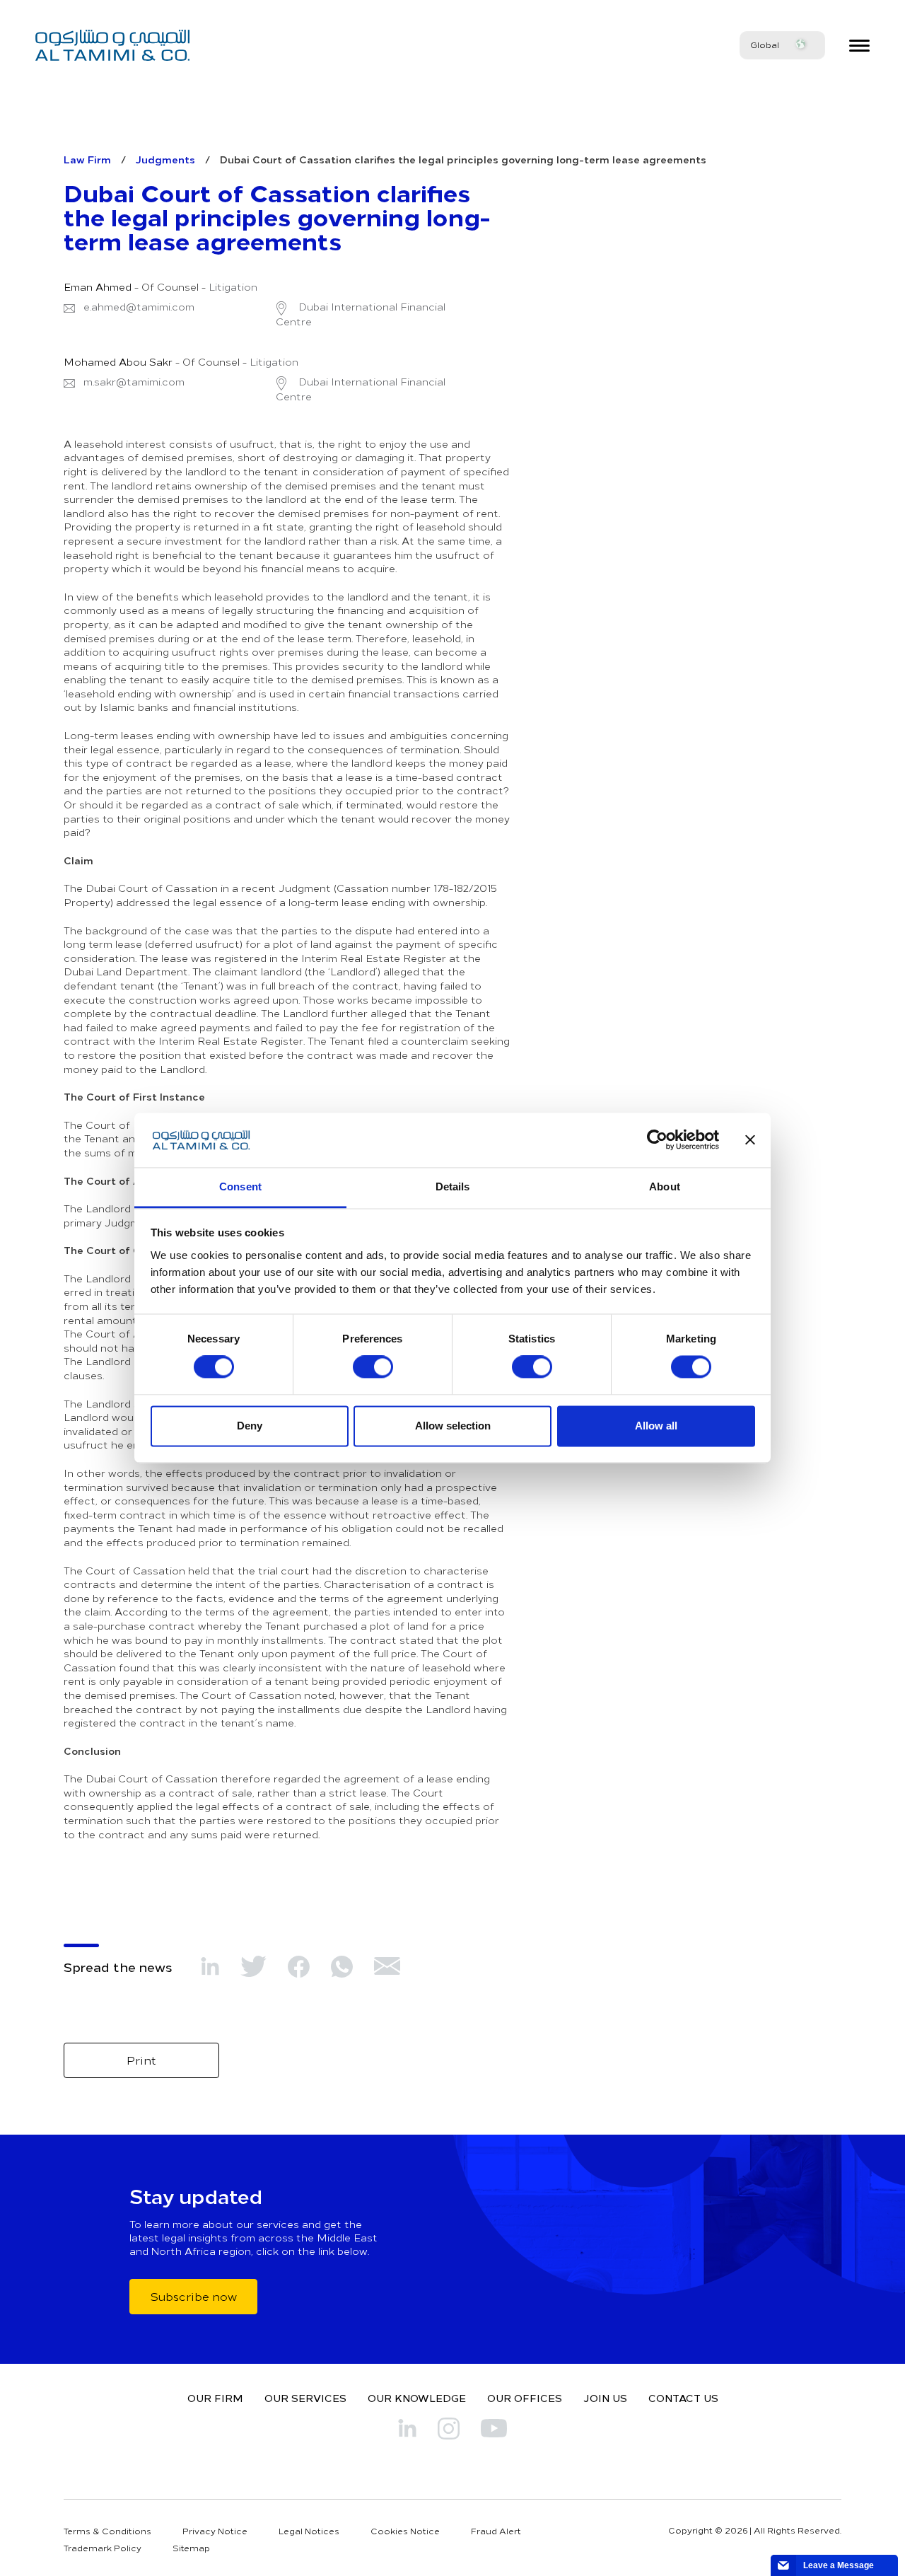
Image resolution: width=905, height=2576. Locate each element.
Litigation (233, 287)
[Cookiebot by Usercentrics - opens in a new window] (657, 1140)
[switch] (373, 1367)
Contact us (683, 2398)
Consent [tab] (240, 1187)
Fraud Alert (496, 2531)
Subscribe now (193, 2296)
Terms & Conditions (107, 2531)
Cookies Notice (405, 2531)
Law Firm (87, 159)
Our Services (305, 2398)
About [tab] (665, 1187)
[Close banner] (750, 1140)
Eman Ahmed (98, 287)
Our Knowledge (417, 2398)
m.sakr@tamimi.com (134, 382)
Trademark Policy (103, 2548)
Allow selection (453, 1426)
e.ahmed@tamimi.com (139, 307)
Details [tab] (453, 1187)
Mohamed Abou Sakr (118, 362)
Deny (250, 1426)
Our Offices (525, 2398)
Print (141, 2060)
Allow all (656, 1426)
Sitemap (191, 2548)
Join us (605, 2398)
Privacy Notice (215, 2531)
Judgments (165, 159)
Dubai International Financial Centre (361, 314)
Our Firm (215, 2398)
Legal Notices (309, 2531)
